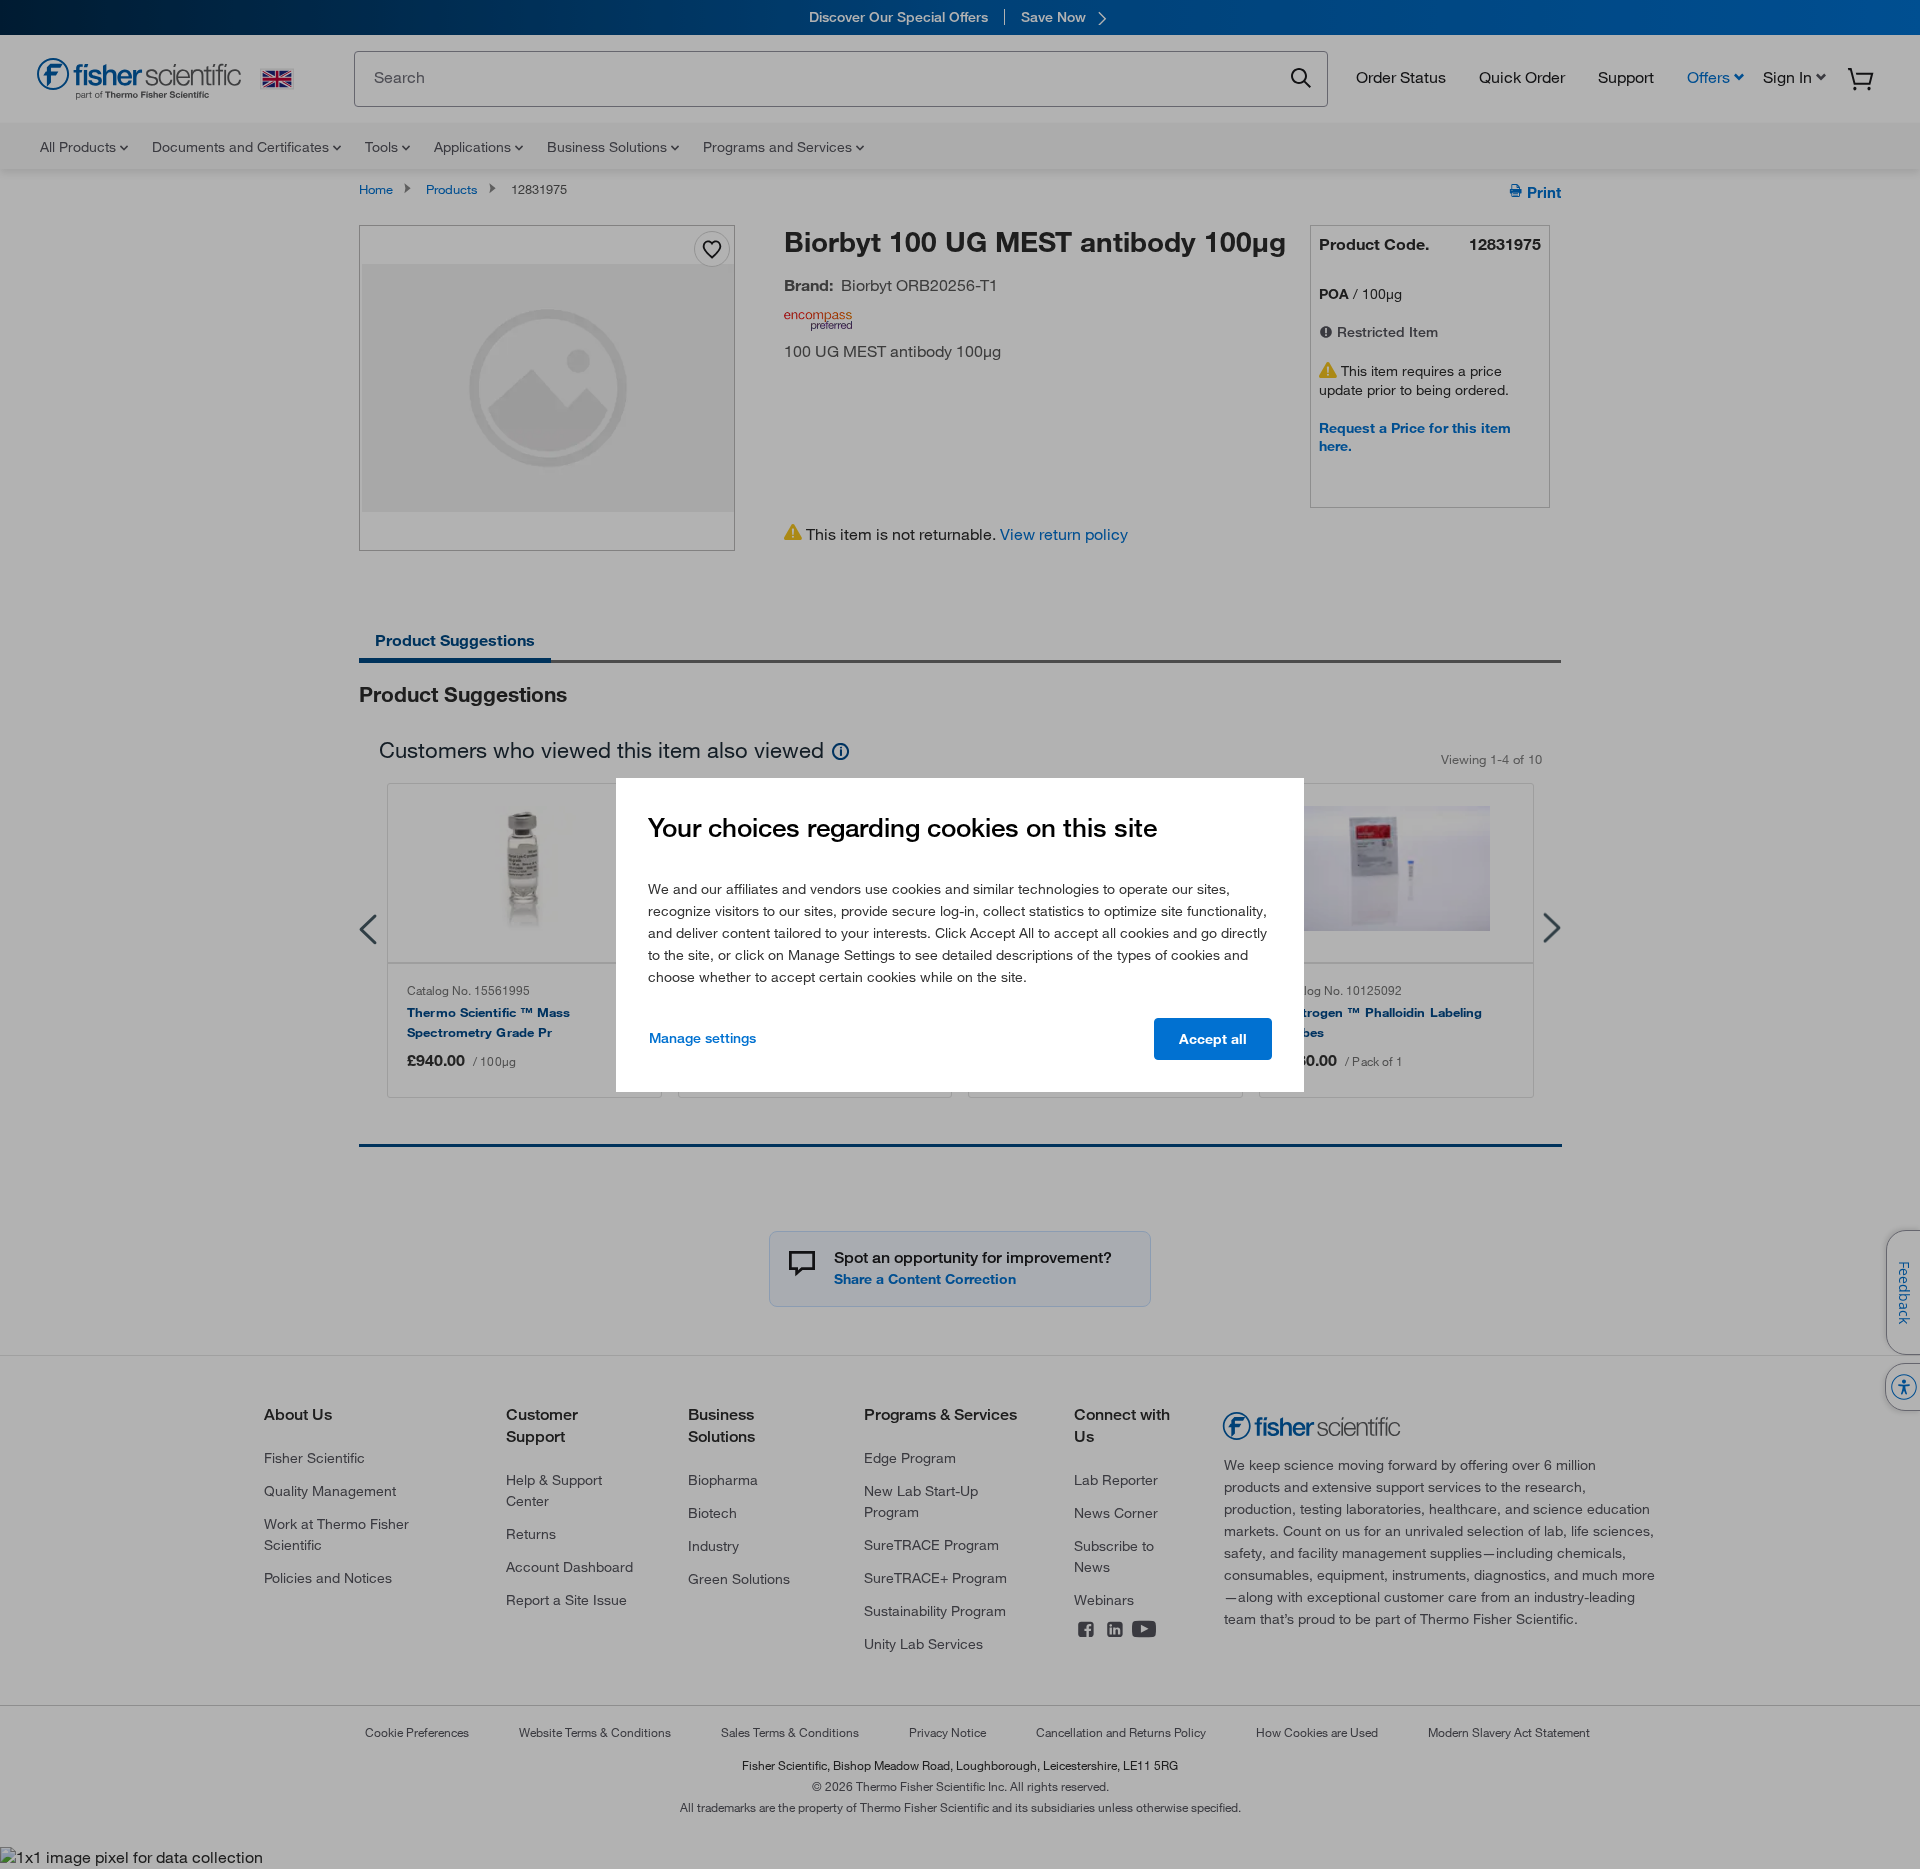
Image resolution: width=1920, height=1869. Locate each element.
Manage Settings (702, 1038)
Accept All (1213, 1039)
